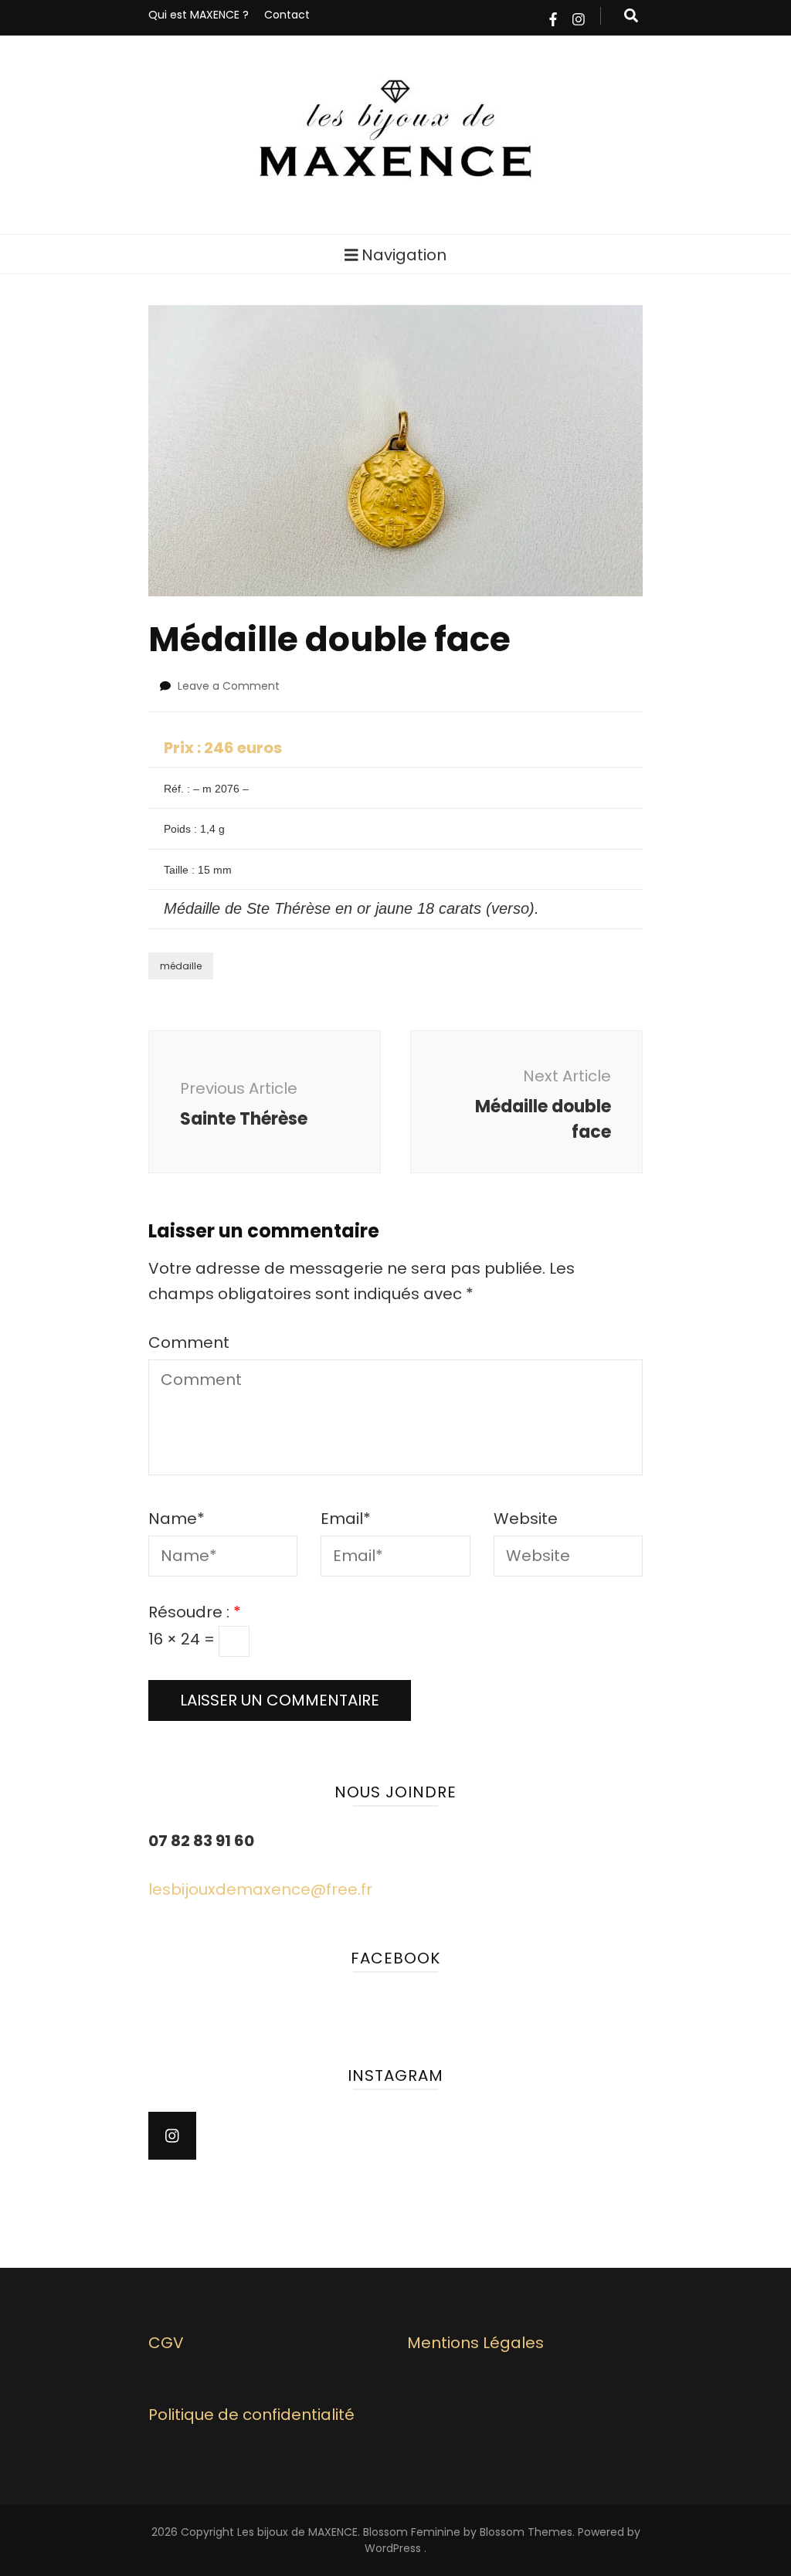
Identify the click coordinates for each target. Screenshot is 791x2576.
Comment (189, 1342)
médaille (181, 966)
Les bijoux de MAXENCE (297, 2532)
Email (346, 1519)
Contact (287, 15)
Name (177, 1519)
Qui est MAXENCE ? (199, 15)
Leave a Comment (229, 686)
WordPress (393, 2548)
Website (526, 1519)
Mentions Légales (475, 2343)
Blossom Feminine (412, 2532)
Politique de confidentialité (251, 2415)
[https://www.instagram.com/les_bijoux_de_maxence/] (172, 2136)
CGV (166, 2343)
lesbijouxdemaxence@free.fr (260, 1889)
